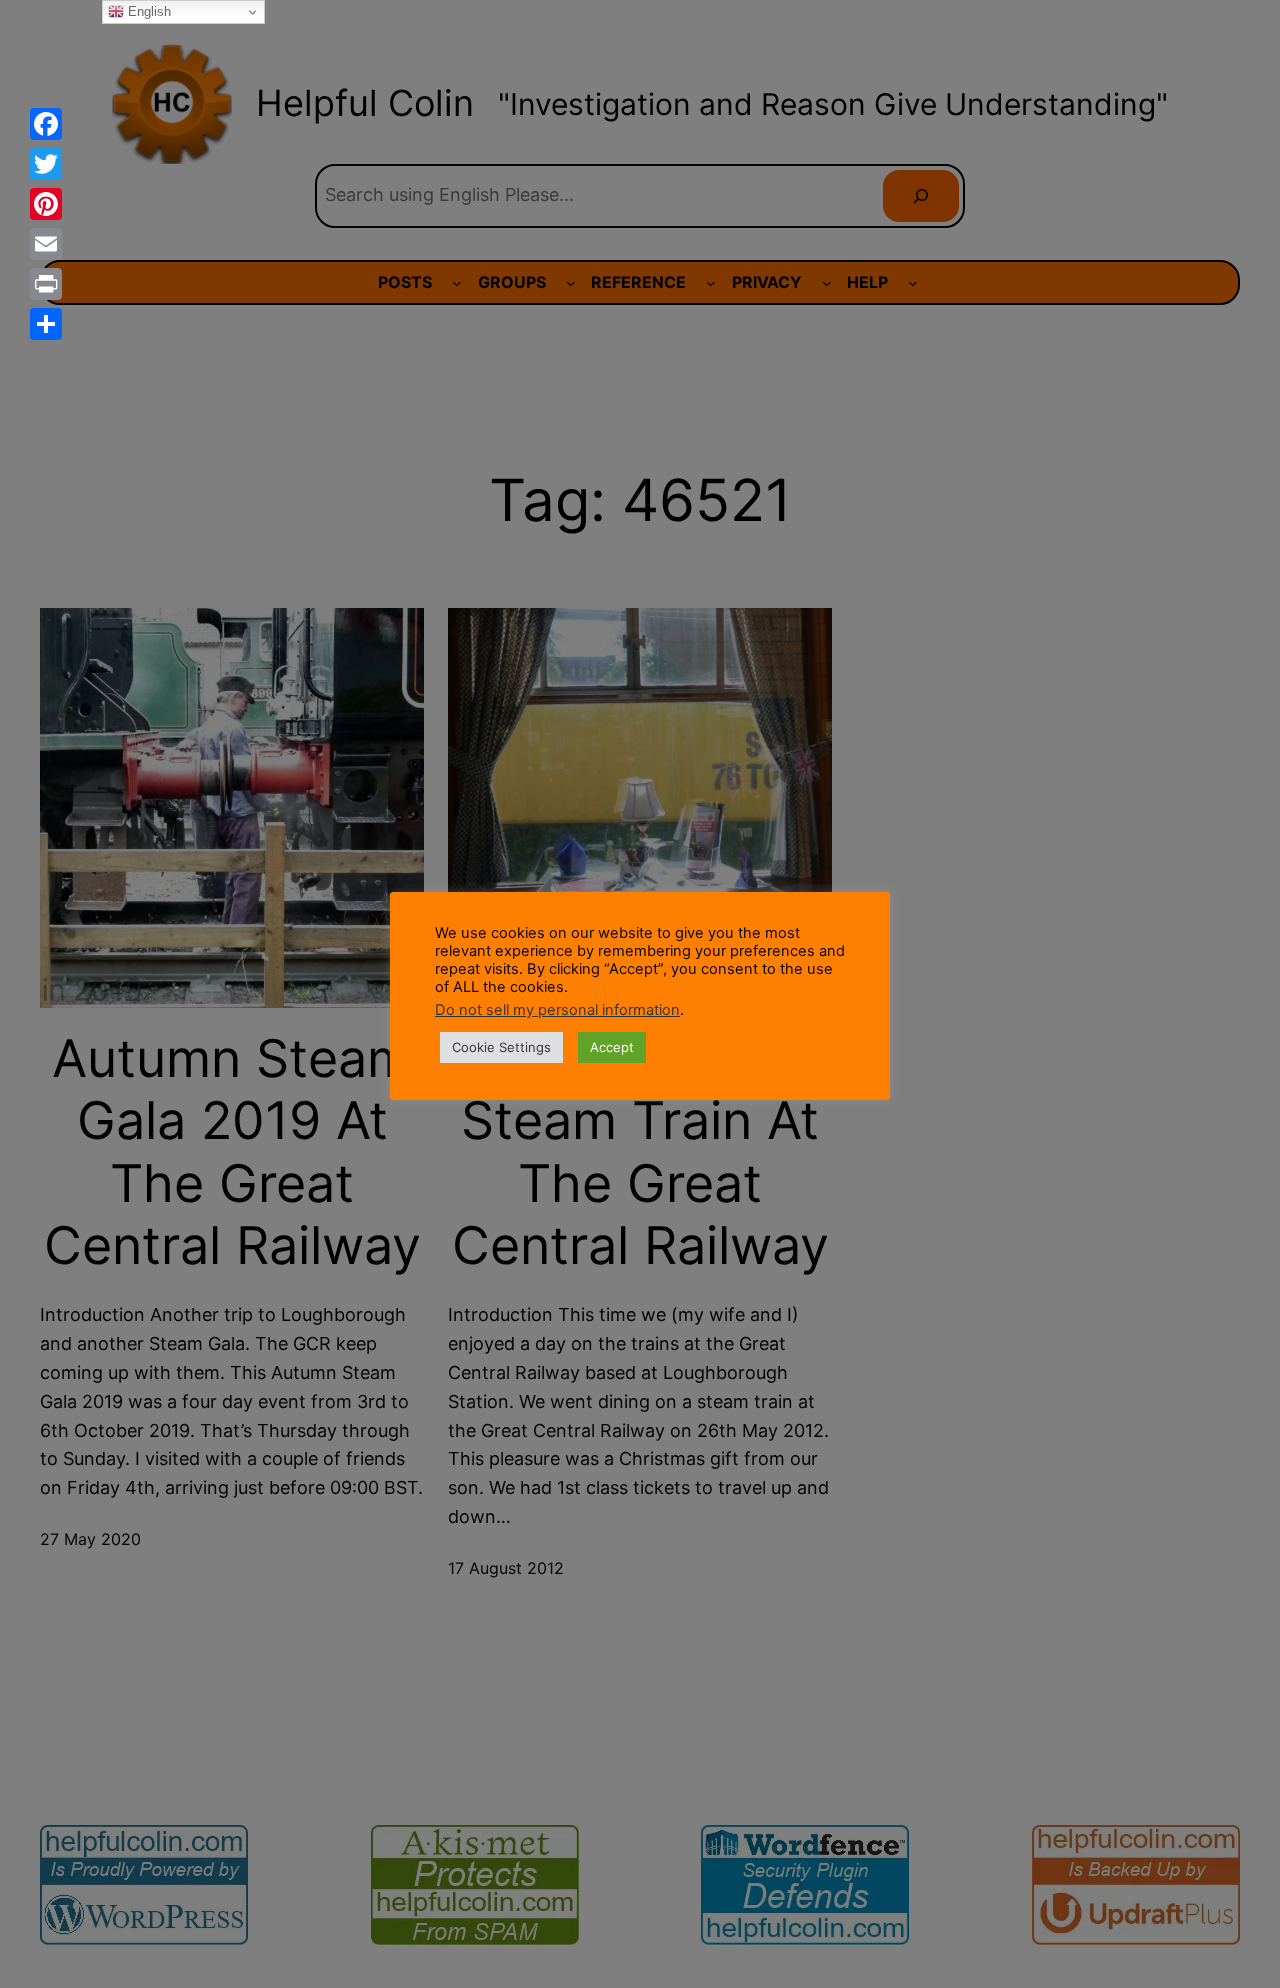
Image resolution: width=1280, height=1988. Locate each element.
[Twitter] (46, 164)
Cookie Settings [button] (501, 1047)
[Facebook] (46, 124)
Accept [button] (612, 1047)
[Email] (46, 244)
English (147, 11)
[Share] (46, 324)
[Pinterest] (46, 204)
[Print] (46, 284)
